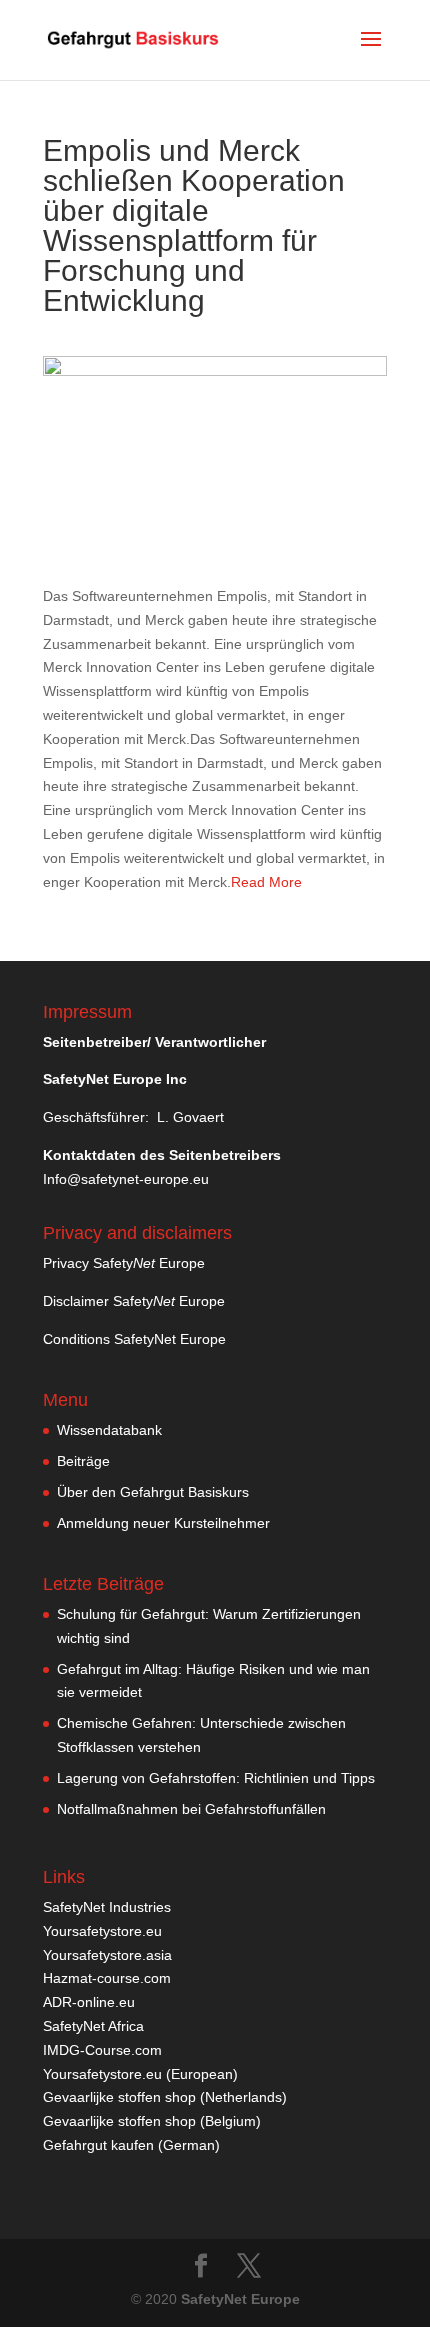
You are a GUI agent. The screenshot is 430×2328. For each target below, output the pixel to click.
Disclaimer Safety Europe (134, 1301)
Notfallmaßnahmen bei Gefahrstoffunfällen (191, 1809)
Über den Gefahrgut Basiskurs (153, 1492)
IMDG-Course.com (102, 2050)
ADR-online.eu (89, 2002)
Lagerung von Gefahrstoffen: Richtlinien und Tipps (216, 1778)
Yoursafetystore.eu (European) (140, 2074)
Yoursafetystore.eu (102, 1931)
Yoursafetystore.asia (107, 1955)
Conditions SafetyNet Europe (134, 1339)
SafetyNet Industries (107, 1907)
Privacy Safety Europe (124, 1263)
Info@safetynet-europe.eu (126, 1179)
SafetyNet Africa (93, 2026)
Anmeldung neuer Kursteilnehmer (163, 1523)
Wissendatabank (109, 1430)
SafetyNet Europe (240, 2299)
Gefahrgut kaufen (98, 2145)
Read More (266, 882)
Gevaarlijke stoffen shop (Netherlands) (165, 2097)
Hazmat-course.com (107, 1978)
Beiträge (83, 1461)
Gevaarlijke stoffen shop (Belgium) (152, 2121)
